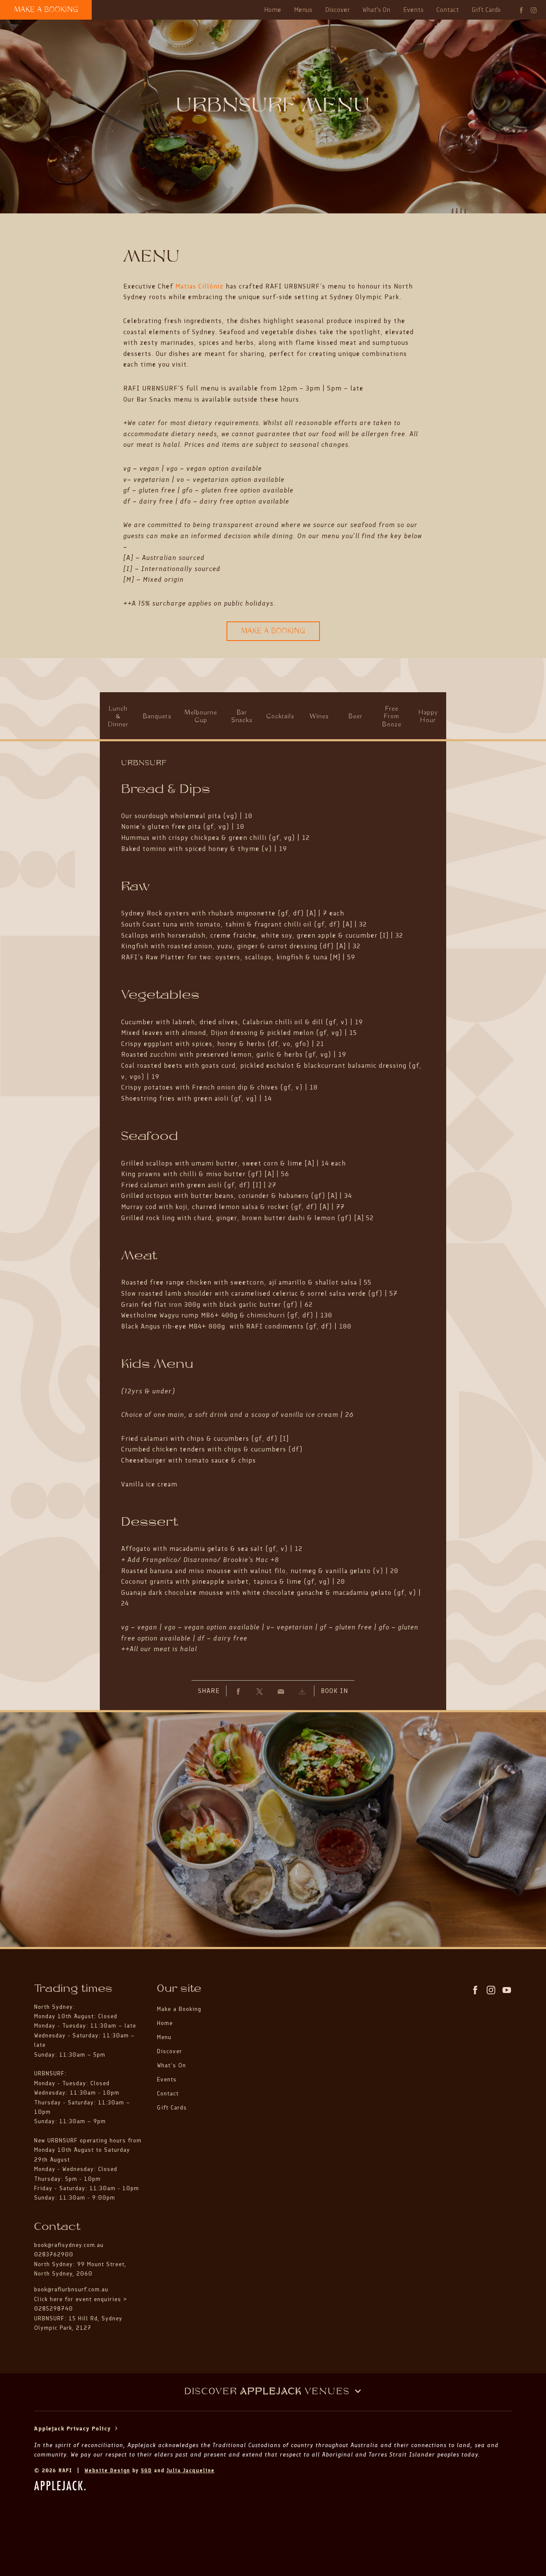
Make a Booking (179, 2009)
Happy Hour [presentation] (428, 717)
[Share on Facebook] (238, 1691)
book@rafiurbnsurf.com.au (71, 2289)
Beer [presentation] (355, 717)
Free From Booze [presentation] (392, 717)
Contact (448, 10)
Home (273, 10)
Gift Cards (486, 10)
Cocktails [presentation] (280, 717)
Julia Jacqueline (190, 2470)
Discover (337, 10)
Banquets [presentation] (157, 717)
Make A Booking (273, 631)
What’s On (171, 2065)
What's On (376, 10)
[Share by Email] (281, 1691)
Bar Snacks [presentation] (242, 717)
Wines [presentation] (319, 717)
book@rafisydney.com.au (69, 2245)
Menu (164, 2037)
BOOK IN (334, 1691)
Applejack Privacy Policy (74, 2429)
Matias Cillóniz (199, 286)
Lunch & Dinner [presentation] (118, 717)
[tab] (118, 717)
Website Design (107, 2470)
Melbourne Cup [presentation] (201, 717)
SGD (146, 2470)
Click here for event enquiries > (82, 2299)
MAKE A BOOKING (46, 10)
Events (413, 10)
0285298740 (54, 2309)
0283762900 (54, 2254)
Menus (303, 10)
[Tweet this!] (260, 1691)
